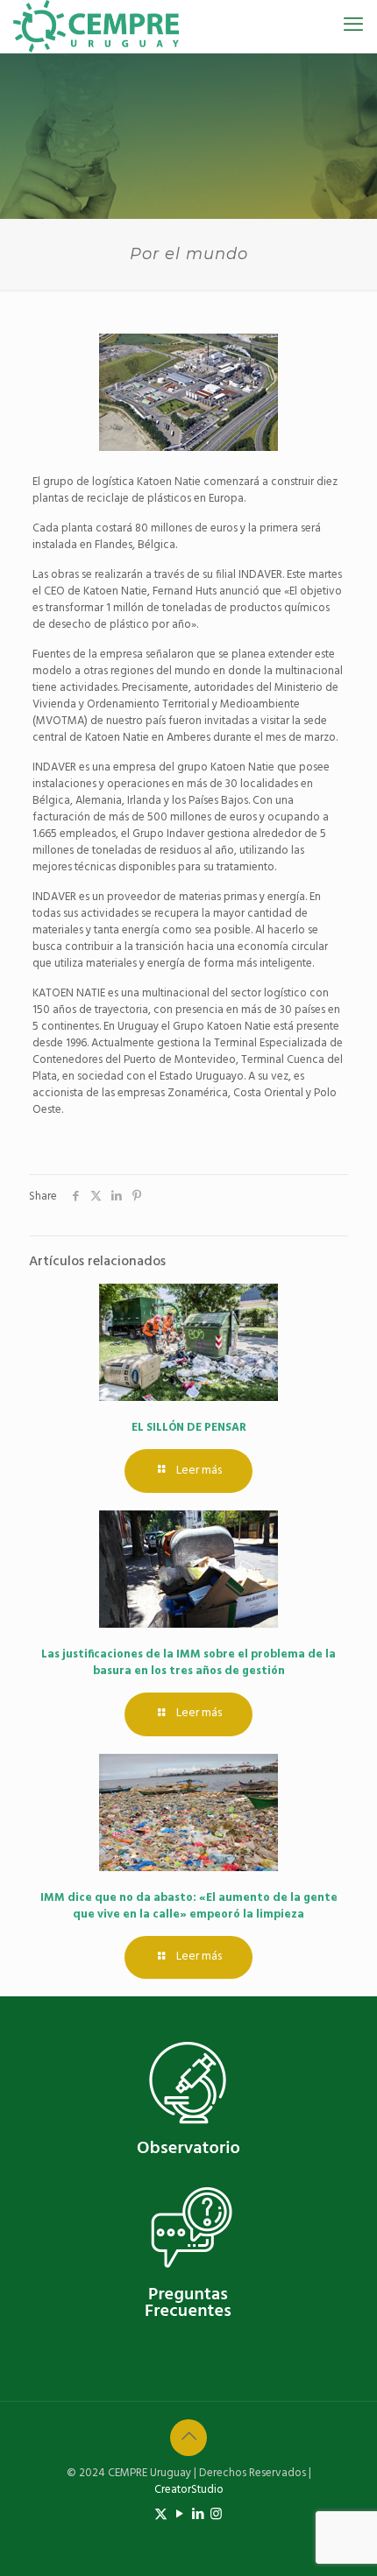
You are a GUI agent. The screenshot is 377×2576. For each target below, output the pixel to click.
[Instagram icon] (216, 2515)
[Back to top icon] (188, 2438)
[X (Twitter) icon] (161, 2515)
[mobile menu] (353, 26)
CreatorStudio (189, 2490)
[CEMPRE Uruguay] (96, 26)
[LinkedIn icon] (198, 2515)
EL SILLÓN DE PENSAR (189, 1428)
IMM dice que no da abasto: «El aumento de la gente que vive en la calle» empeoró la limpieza (189, 1906)
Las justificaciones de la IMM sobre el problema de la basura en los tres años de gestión (188, 1663)
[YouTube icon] (179, 2515)
